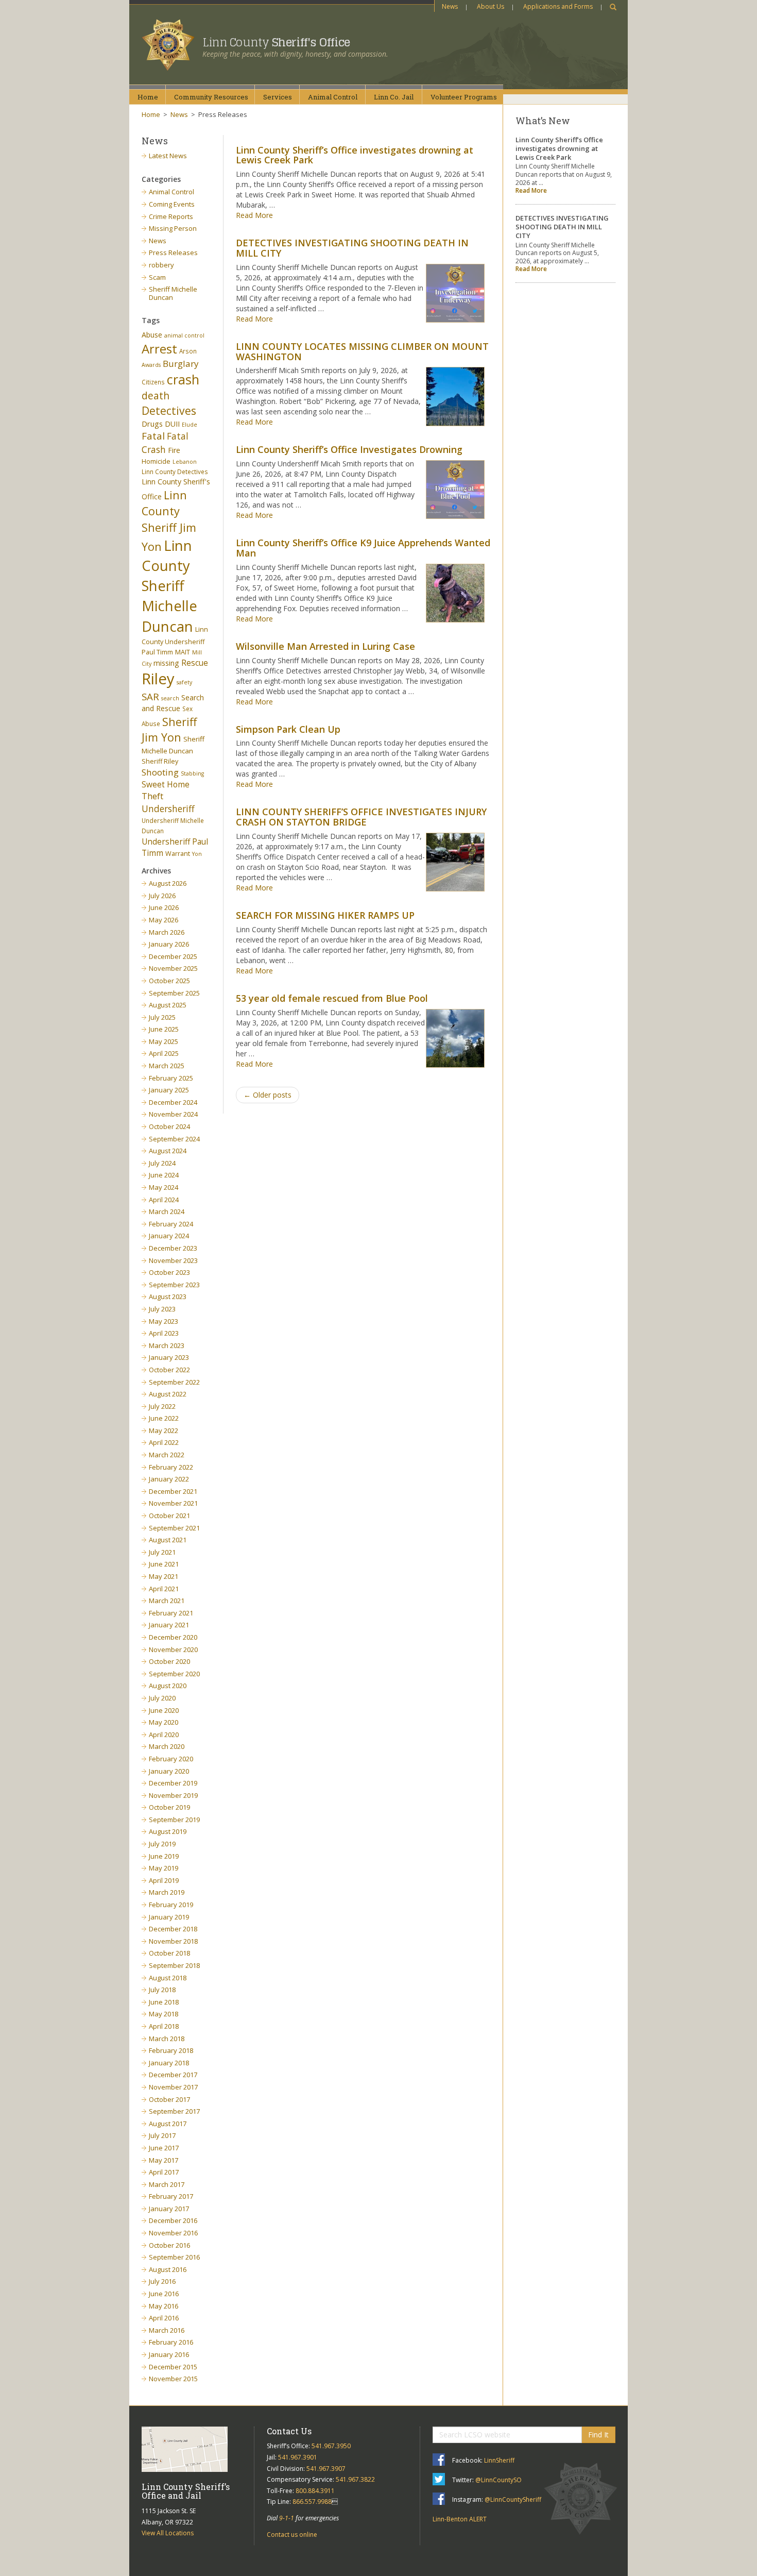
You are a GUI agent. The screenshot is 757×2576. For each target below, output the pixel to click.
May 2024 (164, 1187)
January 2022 (169, 1479)
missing (166, 663)
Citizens (153, 382)
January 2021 (169, 1625)
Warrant (178, 854)
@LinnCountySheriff (513, 2499)
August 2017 (168, 2124)
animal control (184, 335)
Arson (188, 351)
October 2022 (169, 1370)
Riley (158, 679)
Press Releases (173, 252)
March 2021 (167, 1601)
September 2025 (174, 993)
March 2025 (167, 1066)
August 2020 (168, 1686)
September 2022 (174, 1382)
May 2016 (164, 2306)
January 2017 (169, 2209)
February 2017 (171, 2196)
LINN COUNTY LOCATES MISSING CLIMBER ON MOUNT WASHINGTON (362, 351)
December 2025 (173, 956)
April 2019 (164, 1880)
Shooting (160, 772)
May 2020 (164, 1722)
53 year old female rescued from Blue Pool (332, 998)
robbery (161, 265)
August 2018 (168, 1978)
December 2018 (173, 1929)
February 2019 (171, 1905)
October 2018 (169, 1953)
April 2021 (164, 1589)
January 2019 (169, 1917)
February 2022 (171, 1467)
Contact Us (289, 2431)
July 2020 (162, 1698)
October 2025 (169, 981)
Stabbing (192, 773)
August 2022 (168, 1394)
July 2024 (162, 1163)
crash (183, 379)
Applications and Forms (558, 6)
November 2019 (173, 1795)
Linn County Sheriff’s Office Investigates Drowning (349, 449)
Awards (151, 365)
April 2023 (164, 1333)
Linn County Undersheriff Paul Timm (175, 641)
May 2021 (164, 1576)
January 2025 (169, 1090)
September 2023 (174, 1285)
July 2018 (162, 1990)
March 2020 (167, 1746)
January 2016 (169, 2354)
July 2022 (162, 1406)
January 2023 (169, 1357)
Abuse (152, 335)
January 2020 (169, 1771)
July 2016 (162, 2281)
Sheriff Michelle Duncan (173, 293)
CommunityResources (211, 97)
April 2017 (164, 2172)
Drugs (152, 424)
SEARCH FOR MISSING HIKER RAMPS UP (325, 915)
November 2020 (173, 1649)
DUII (172, 424)
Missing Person (173, 228)
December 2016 (173, 2220)
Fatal (153, 436)
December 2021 (173, 1491)
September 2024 (174, 1139)
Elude (190, 425)
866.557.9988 (312, 2502)
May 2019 (164, 1868)
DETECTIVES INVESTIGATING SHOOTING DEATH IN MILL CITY (352, 248)
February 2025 (171, 1078)
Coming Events (172, 204)
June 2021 (164, 1564)
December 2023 (173, 1248)
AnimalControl (333, 97)
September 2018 (174, 1965)
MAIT (183, 652)
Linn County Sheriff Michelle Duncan (169, 586)
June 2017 (164, 2148)
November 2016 (173, 2233)
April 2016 (164, 2318)
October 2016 (169, 2245)
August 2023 (168, 1297)
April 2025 (164, 1053)
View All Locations (168, 2533)
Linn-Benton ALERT (460, 2519)
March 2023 (167, 1345)
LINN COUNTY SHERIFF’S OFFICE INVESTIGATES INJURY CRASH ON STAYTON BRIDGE (361, 817)
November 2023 (173, 1260)
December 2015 (173, 2367)
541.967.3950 (331, 2446)
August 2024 (168, 1151)
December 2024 (173, 1102)
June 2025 (164, 1029)
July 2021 (162, 1552)
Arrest (159, 349)
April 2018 (164, 2026)
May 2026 (164, 920)
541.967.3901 (298, 2457)
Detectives (169, 411)
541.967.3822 (355, 2479)
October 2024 (169, 1126)
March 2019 (167, 1892)
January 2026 (169, 944)
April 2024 (164, 1200)
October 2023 (169, 1272)
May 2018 (164, 2014)
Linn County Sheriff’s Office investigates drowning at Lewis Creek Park (355, 155)
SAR (150, 696)
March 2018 (167, 2039)
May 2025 (164, 1041)
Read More (254, 215)
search (170, 698)
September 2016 (174, 2257)
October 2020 (169, 1661)
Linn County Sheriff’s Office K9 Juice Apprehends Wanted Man (363, 548)
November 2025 (173, 968)
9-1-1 (287, 2518)
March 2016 (167, 2330)
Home (148, 97)
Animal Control (171, 192)
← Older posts (268, 1095)
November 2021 (173, 1503)
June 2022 (164, 1418)
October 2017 (169, 2099)
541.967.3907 (326, 2469)
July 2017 (162, 2135)
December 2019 (173, 1783)
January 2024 (169, 1236)
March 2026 (167, 932)
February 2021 (171, 1613)
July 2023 (162, 1309)
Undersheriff (168, 809)
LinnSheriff (499, 2460)
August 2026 (168, 883)
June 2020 (164, 1710)
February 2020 (171, 1759)
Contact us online (292, 2535)
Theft (152, 796)
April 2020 (164, 1735)
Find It (598, 2435)
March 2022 (167, 1455)
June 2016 (164, 2294)
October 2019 (169, 1807)
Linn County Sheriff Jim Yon (169, 521)
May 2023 (164, 1321)
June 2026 (164, 907)
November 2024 (173, 1114)
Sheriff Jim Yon (169, 730)
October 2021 (169, 1516)
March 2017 (167, 2184)
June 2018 (164, 2002)
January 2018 (169, 2063)
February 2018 (171, 2050)
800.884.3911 (315, 2491)
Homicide (156, 461)
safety (184, 682)
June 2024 (164, 1175)
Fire (174, 450)
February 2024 (171, 1224)
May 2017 (164, 2160)
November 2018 (173, 1941)
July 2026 (162, 896)
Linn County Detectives (175, 472)
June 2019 (164, 1856)
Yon (197, 854)
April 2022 (164, 1442)
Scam (157, 277)
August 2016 (168, 2269)
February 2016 (171, 2342)
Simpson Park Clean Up (288, 729)
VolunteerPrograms (464, 97)
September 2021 (174, 1528)
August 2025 (168, 1005)
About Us (491, 6)
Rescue (195, 663)
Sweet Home (166, 784)
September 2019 (174, 1820)
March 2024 (167, 1211)
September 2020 (174, 1674)
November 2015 (173, 2379)
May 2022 (164, 1430)
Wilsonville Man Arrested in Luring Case (325, 646)
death (156, 395)
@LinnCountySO (498, 2480)
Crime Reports (171, 216)
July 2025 (162, 1017)
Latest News (168, 156)
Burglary (181, 364)
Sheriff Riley (160, 761)
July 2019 (162, 1844)
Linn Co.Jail (394, 97)
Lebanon (185, 462)
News (450, 6)
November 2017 (173, 2087)
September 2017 (174, 2111)
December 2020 (173, 1637)
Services (278, 97)
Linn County (276, 42)
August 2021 (168, 1540)
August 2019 (168, 1831)
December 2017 (173, 2075)
